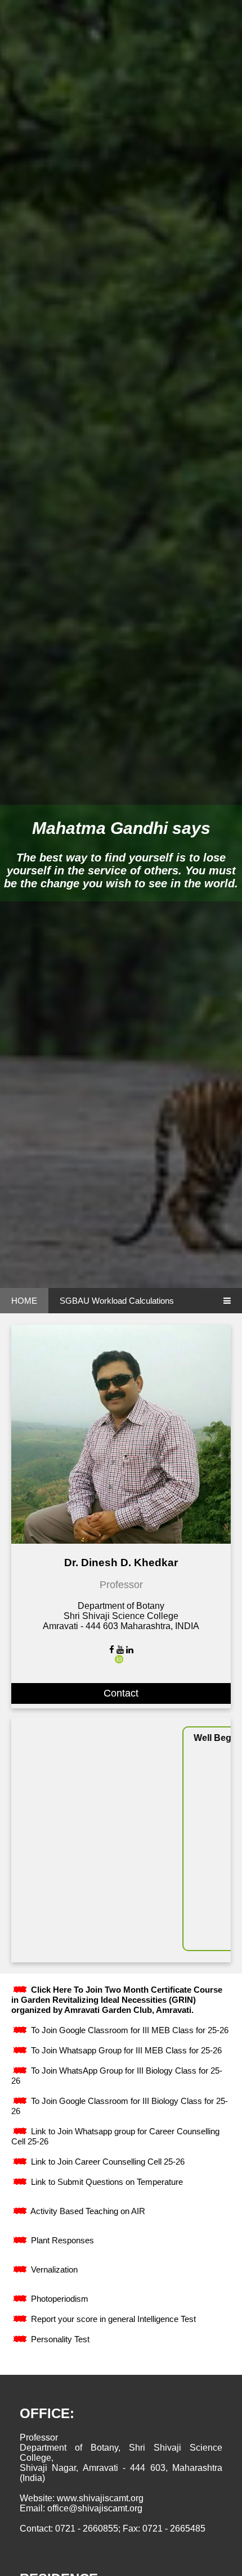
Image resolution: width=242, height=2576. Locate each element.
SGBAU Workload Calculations (117, 1301)
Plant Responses (61, 2240)
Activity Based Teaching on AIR (87, 2211)
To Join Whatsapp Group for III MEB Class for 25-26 (125, 2050)
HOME (24, 1301)
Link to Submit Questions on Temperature (106, 2182)
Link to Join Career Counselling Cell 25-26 (107, 2162)
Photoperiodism (59, 2299)
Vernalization (53, 2269)
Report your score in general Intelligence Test (112, 2319)
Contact (121, 1693)
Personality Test (59, 2339)
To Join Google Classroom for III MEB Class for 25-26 (129, 2030)
